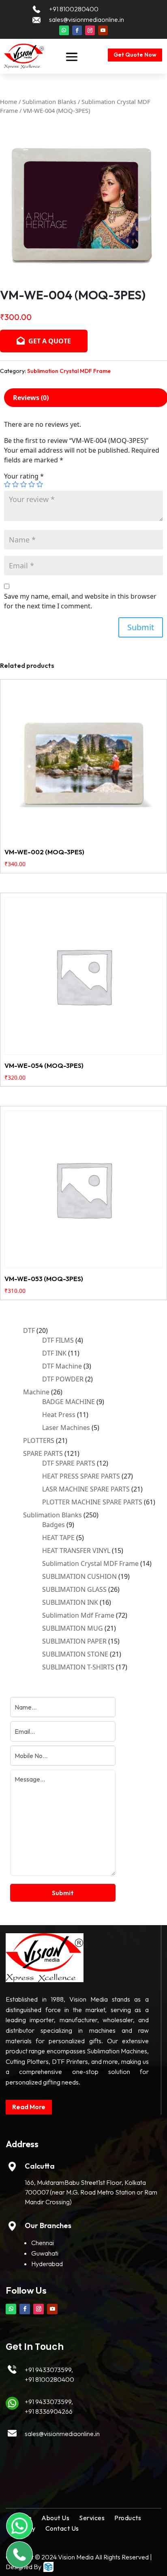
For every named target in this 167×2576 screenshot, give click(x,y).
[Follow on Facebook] (77, 30)
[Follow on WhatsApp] (64, 30)
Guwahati (45, 2253)
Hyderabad (47, 2264)
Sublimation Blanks (49, 102)
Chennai (43, 2243)
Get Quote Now (135, 55)
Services (92, 2518)
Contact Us (62, 2528)
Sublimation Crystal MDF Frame (69, 371)
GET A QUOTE (49, 341)
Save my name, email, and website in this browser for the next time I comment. (80, 601)
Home (9, 102)
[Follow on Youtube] (103, 30)
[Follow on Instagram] (90, 30)
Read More (29, 2107)
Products (128, 2518)
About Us (55, 2518)
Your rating (24, 476)
